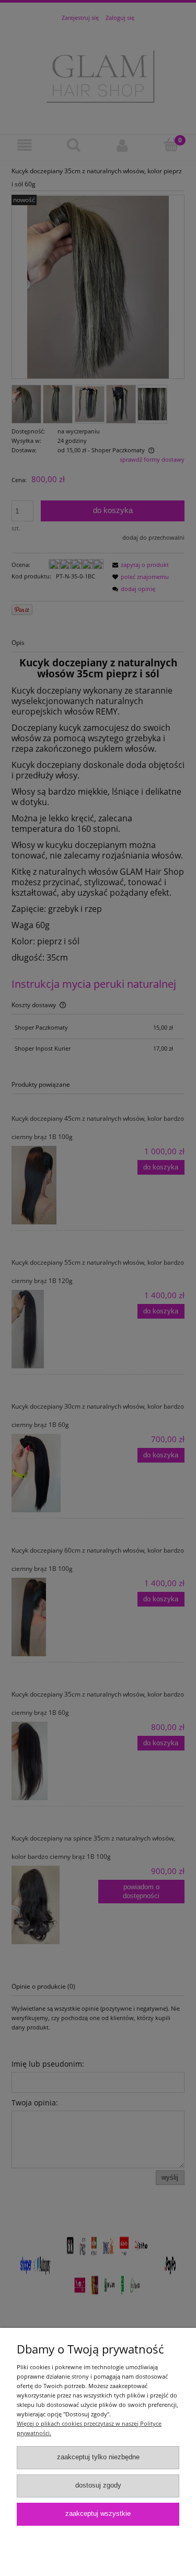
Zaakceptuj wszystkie (98, 2514)
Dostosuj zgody (98, 2485)
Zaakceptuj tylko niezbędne (98, 2457)
